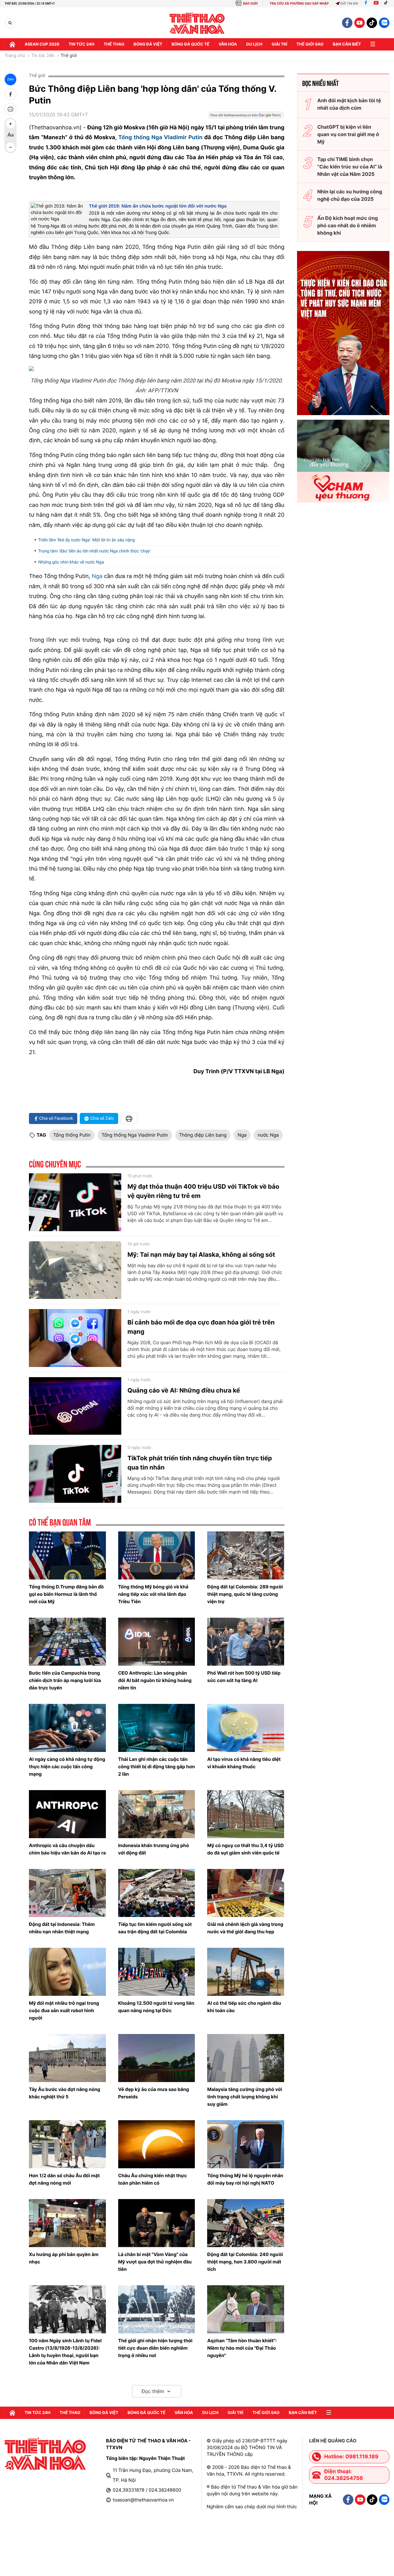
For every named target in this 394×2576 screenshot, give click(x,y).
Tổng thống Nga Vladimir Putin (161, 137)
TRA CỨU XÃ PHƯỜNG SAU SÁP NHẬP (299, 4)
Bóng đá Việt (148, 44)
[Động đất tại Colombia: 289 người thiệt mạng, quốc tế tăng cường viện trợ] (246, 1555)
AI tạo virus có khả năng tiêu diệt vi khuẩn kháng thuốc (244, 1763)
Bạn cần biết (347, 44)
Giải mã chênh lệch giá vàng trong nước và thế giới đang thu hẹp (245, 1928)
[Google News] (246, 117)
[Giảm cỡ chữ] (10, 147)
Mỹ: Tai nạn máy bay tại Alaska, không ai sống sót (201, 1255)
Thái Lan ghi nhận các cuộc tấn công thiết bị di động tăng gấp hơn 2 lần (157, 1767)
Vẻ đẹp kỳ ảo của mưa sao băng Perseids (154, 2093)
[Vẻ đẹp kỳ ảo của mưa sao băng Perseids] (157, 2058)
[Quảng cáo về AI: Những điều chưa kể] (75, 1406)
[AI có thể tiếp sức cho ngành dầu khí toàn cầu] (246, 1972)
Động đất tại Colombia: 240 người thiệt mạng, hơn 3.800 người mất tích (245, 2262)
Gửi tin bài (349, 4)
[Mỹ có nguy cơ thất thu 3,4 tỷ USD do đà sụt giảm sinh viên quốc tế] (246, 1814)
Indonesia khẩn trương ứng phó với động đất (154, 1849)
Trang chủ (15, 56)
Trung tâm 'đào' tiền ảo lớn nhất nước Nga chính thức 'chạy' (94, 551)
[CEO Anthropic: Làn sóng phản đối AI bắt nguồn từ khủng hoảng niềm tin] (157, 1642)
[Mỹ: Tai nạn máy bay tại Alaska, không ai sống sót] (75, 1270)
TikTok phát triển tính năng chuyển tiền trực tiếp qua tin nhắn (200, 1463)
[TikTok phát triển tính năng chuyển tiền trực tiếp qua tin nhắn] (75, 1474)
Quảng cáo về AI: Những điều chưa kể (184, 1390)
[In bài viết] (10, 109)
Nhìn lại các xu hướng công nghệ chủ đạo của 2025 (350, 195)
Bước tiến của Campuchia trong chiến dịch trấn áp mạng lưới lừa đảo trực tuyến (65, 1680)
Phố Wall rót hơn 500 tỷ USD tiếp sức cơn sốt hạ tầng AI (244, 1677)
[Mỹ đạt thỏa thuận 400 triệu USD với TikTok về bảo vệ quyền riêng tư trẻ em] (75, 1202)
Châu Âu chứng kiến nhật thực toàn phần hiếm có (153, 2179)
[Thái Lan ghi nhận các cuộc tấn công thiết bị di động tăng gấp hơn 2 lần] (157, 1728)
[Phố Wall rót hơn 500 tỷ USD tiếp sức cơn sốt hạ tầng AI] (246, 1642)
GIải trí (279, 44)
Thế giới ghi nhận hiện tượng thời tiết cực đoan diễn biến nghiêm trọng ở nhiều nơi (155, 2348)
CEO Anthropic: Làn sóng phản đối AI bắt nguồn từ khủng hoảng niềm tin (155, 1680)
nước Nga (268, 1135)
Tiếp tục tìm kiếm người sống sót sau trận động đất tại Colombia (155, 1928)
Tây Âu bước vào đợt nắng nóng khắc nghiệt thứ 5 (65, 2093)
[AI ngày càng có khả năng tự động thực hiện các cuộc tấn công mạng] (67, 1728)
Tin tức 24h (82, 44)
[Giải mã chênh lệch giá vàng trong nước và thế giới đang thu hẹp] (246, 1893)
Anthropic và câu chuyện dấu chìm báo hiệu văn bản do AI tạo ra (67, 1849)
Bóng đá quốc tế (190, 44)
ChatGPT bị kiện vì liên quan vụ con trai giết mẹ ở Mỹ (348, 134)
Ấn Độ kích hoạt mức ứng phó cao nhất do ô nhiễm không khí (348, 225)
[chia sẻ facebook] (10, 94)
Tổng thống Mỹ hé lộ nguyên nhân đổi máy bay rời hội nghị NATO (245, 2179)
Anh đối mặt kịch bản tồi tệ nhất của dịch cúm (349, 104)
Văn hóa (228, 44)
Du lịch (254, 44)
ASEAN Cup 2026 (42, 44)
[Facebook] (366, 4)
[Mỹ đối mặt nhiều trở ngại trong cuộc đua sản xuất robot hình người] (67, 1972)
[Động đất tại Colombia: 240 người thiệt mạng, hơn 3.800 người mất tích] (246, 2223)
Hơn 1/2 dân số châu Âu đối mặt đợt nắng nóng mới (64, 2179)
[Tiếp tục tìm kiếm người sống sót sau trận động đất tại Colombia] (157, 1893)
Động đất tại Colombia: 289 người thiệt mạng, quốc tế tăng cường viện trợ (245, 1594)
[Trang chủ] (12, 44)
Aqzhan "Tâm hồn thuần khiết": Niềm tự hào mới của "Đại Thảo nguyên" (242, 2348)
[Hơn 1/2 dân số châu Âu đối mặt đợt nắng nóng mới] (67, 2144)
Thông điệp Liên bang (203, 1135)
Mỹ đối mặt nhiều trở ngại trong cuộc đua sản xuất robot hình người (64, 2010)
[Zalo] (384, 23)
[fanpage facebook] (347, 23)
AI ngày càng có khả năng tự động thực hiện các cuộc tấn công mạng (67, 1767)
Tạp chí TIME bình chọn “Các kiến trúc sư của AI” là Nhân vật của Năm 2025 (350, 167)
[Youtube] (376, 4)
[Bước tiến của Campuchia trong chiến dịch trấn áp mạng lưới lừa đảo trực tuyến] (67, 1642)
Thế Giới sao (310, 44)
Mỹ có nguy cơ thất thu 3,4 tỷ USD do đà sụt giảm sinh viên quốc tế (245, 1849)
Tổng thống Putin (72, 1135)
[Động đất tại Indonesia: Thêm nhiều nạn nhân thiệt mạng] (67, 1893)
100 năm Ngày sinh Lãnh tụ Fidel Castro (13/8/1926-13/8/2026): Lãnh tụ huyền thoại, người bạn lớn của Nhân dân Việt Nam (65, 2352)
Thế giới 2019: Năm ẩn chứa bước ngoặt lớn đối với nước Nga (158, 206)
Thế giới (69, 56)
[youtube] (360, 23)
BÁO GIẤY (250, 4)
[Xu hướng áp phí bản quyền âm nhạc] (67, 2223)
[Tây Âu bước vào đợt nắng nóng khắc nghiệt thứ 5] (67, 2058)
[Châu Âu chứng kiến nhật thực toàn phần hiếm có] (157, 2144)
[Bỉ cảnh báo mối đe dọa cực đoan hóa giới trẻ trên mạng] (75, 1338)
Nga (97, 576)
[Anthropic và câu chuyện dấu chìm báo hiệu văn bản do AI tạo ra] (67, 1814)
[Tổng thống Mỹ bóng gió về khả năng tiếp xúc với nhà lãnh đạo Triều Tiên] (157, 1555)
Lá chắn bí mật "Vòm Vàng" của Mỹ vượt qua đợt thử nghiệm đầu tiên (155, 2262)
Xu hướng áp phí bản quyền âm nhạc (64, 2258)
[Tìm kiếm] (10, 23)
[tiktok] (372, 23)
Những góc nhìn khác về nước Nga (71, 562)
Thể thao (114, 44)
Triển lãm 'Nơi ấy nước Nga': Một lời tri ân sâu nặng (86, 540)
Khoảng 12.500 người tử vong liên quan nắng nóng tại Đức (156, 2007)
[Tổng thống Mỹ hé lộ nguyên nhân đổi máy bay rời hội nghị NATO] (246, 2144)
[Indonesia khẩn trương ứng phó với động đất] (157, 1814)
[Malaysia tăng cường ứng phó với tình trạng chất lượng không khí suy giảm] (246, 2058)
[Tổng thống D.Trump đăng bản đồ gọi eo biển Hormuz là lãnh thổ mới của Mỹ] (67, 1555)
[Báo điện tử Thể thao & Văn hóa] (197, 23)
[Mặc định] (10, 135)
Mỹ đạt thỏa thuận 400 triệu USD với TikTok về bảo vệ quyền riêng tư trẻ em (203, 1191)
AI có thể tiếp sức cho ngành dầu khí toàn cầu (244, 2007)
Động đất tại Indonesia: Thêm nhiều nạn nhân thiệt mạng (62, 1928)
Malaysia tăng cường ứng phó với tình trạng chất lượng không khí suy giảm (245, 2097)
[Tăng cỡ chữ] (10, 124)
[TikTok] (387, 4)
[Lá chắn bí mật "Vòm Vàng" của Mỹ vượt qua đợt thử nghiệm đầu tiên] (157, 2223)
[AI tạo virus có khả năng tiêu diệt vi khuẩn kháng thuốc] (246, 1728)
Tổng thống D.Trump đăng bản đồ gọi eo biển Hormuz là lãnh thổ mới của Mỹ (66, 1594)
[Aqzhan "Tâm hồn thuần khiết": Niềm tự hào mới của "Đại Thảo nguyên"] (246, 2309)
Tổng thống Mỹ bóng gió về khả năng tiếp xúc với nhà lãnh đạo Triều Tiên (153, 1594)
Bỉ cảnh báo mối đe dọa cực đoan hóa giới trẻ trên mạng (201, 1327)
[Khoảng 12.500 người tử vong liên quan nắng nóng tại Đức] (157, 1972)
